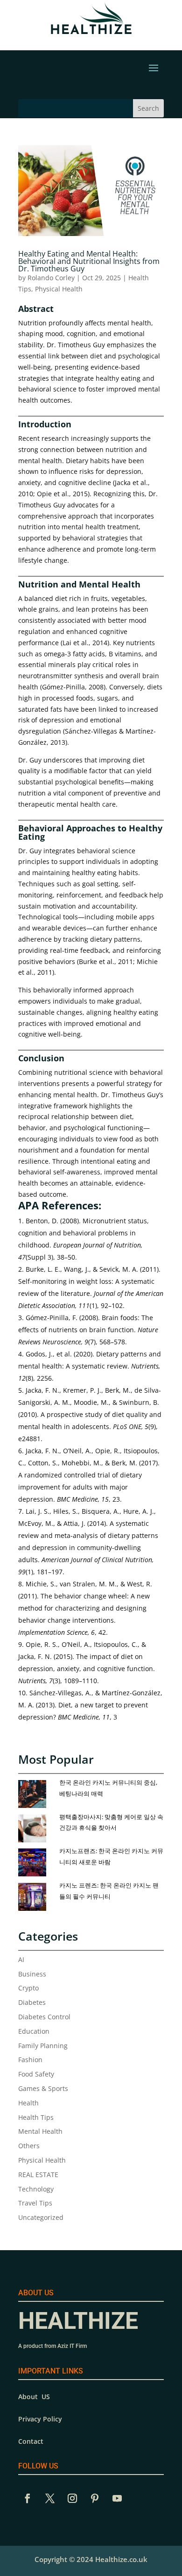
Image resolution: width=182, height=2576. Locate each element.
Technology (36, 2189)
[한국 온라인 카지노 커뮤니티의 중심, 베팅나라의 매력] (36, 1794)
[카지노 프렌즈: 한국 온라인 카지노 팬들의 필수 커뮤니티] (36, 1897)
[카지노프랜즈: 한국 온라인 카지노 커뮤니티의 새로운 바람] (36, 1863)
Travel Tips (35, 2203)
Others (29, 2146)
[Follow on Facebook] (28, 2498)
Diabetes (32, 2002)
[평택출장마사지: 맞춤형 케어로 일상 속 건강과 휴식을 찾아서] (36, 1829)
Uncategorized (41, 2217)
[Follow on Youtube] (117, 2498)
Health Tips (36, 2117)
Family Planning (43, 2046)
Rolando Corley (51, 278)
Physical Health (59, 289)
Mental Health (40, 2131)
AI (21, 1959)
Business (32, 1974)
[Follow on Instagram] (72, 2498)
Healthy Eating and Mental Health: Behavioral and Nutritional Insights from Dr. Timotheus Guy (89, 261)
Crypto (28, 1988)
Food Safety (36, 2074)
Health (28, 2103)
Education (34, 2031)
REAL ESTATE (38, 2175)
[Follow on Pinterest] (95, 2498)
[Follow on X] (50, 2498)
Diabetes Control (44, 2017)
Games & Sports (43, 2088)
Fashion (30, 2060)
